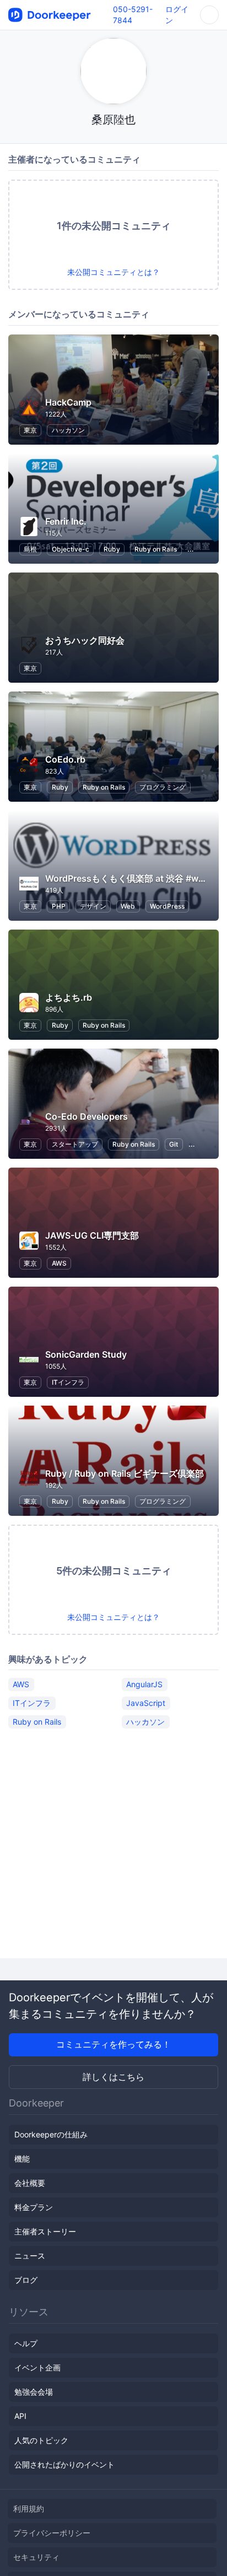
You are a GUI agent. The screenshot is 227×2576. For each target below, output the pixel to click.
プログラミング (163, 787)
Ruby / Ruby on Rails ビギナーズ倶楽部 (125, 1473)
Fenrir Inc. (66, 521)
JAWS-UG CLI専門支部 (92, 1235)
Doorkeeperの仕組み (51, 2134)
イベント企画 (37, 2367)
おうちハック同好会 (85, 640)
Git (174, 1144)
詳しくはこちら (113, 2077)
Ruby (112, 549)
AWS (59, 1263)
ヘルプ (26, 2343)
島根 (30, 549)
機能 (22, 2159)
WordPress (167, 906)
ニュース (30, 2256)
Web (128, 906)
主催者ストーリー (45, 2231)
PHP (59, 906)
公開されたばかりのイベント (64, 2464)
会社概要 (30, 2183)
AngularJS (144, 1684)
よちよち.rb (69, 997)
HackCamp (68, 402)
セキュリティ (36, 2557)
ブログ (26, 2280)
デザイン (93, 906)
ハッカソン (68, 430)
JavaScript (146, 1703)
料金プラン (34, 2207)
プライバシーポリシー (52, 2533)
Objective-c (71, 549)
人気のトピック (41, 2440)
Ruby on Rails (156, 549)
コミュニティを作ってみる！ (113, 2044)
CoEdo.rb (65, 759)
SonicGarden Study (86, 1354)
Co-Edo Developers (87, 1116)
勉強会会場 (34, 2392)
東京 (30, 430)
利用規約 (29, 2509)
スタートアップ (75, 1144)
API (20, 2416)
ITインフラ (68, 1382)
